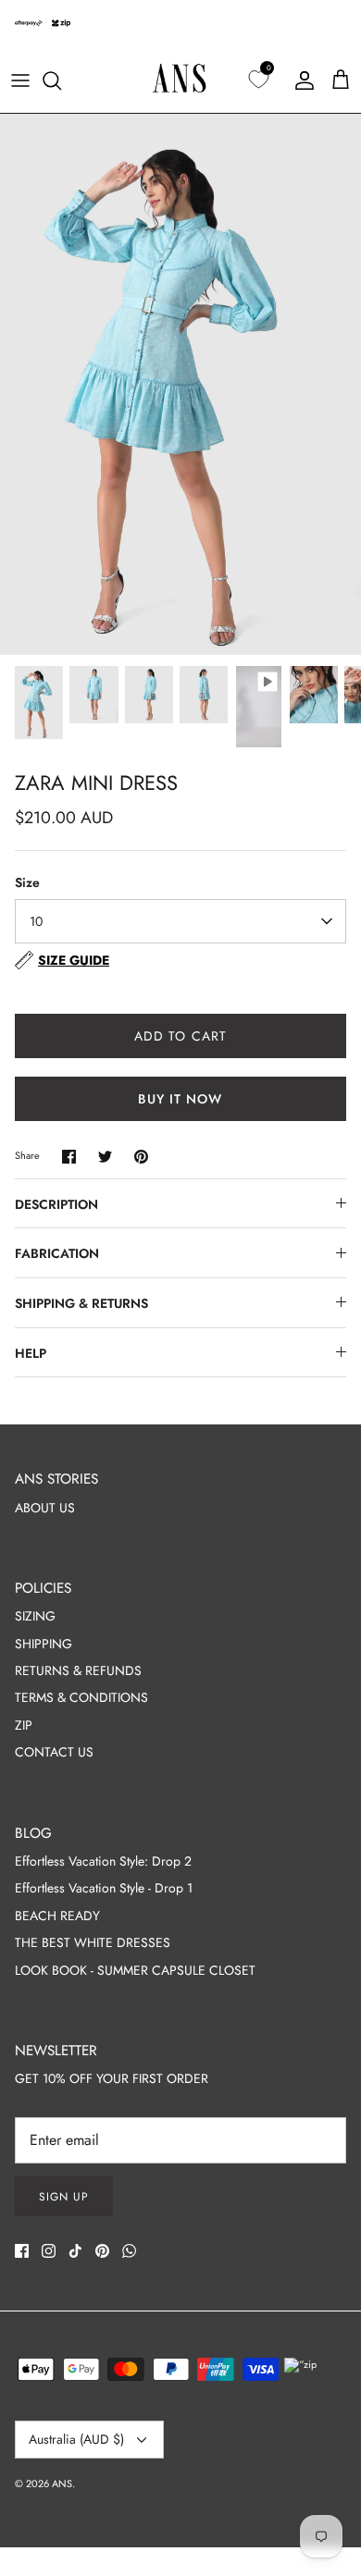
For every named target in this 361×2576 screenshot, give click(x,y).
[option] (180, 384)
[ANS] (180, 80)
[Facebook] (22, 2251)
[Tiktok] (75, 2251)
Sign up (64, 2197)
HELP (31, 1353)
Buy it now (180, 1099)
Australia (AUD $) (76, 2439)
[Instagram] (49, 2251)
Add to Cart (180, 1036)
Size (27, 883)
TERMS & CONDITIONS (81, 1697)
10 (36, 921)
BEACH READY (57, 1916)
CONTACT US (54, 1752)
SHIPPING (44, 1644)
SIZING (35, 1616)
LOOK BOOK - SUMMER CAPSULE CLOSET (135, 1970)
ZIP (24, 1725)
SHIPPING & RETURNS (81, 1303)
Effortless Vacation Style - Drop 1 (104, 1888)
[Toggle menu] (20, 80)
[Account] (300, 80)
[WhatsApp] (129, 2251)
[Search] (61, 80)
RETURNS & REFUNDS (78, 1670)
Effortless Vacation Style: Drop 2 (103, 1861)
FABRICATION (57, 1253)
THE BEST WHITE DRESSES (93, 1942)
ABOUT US (45, 1508)
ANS (62, 2484)
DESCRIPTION (56, 1204)
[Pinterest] (102, 2251)
